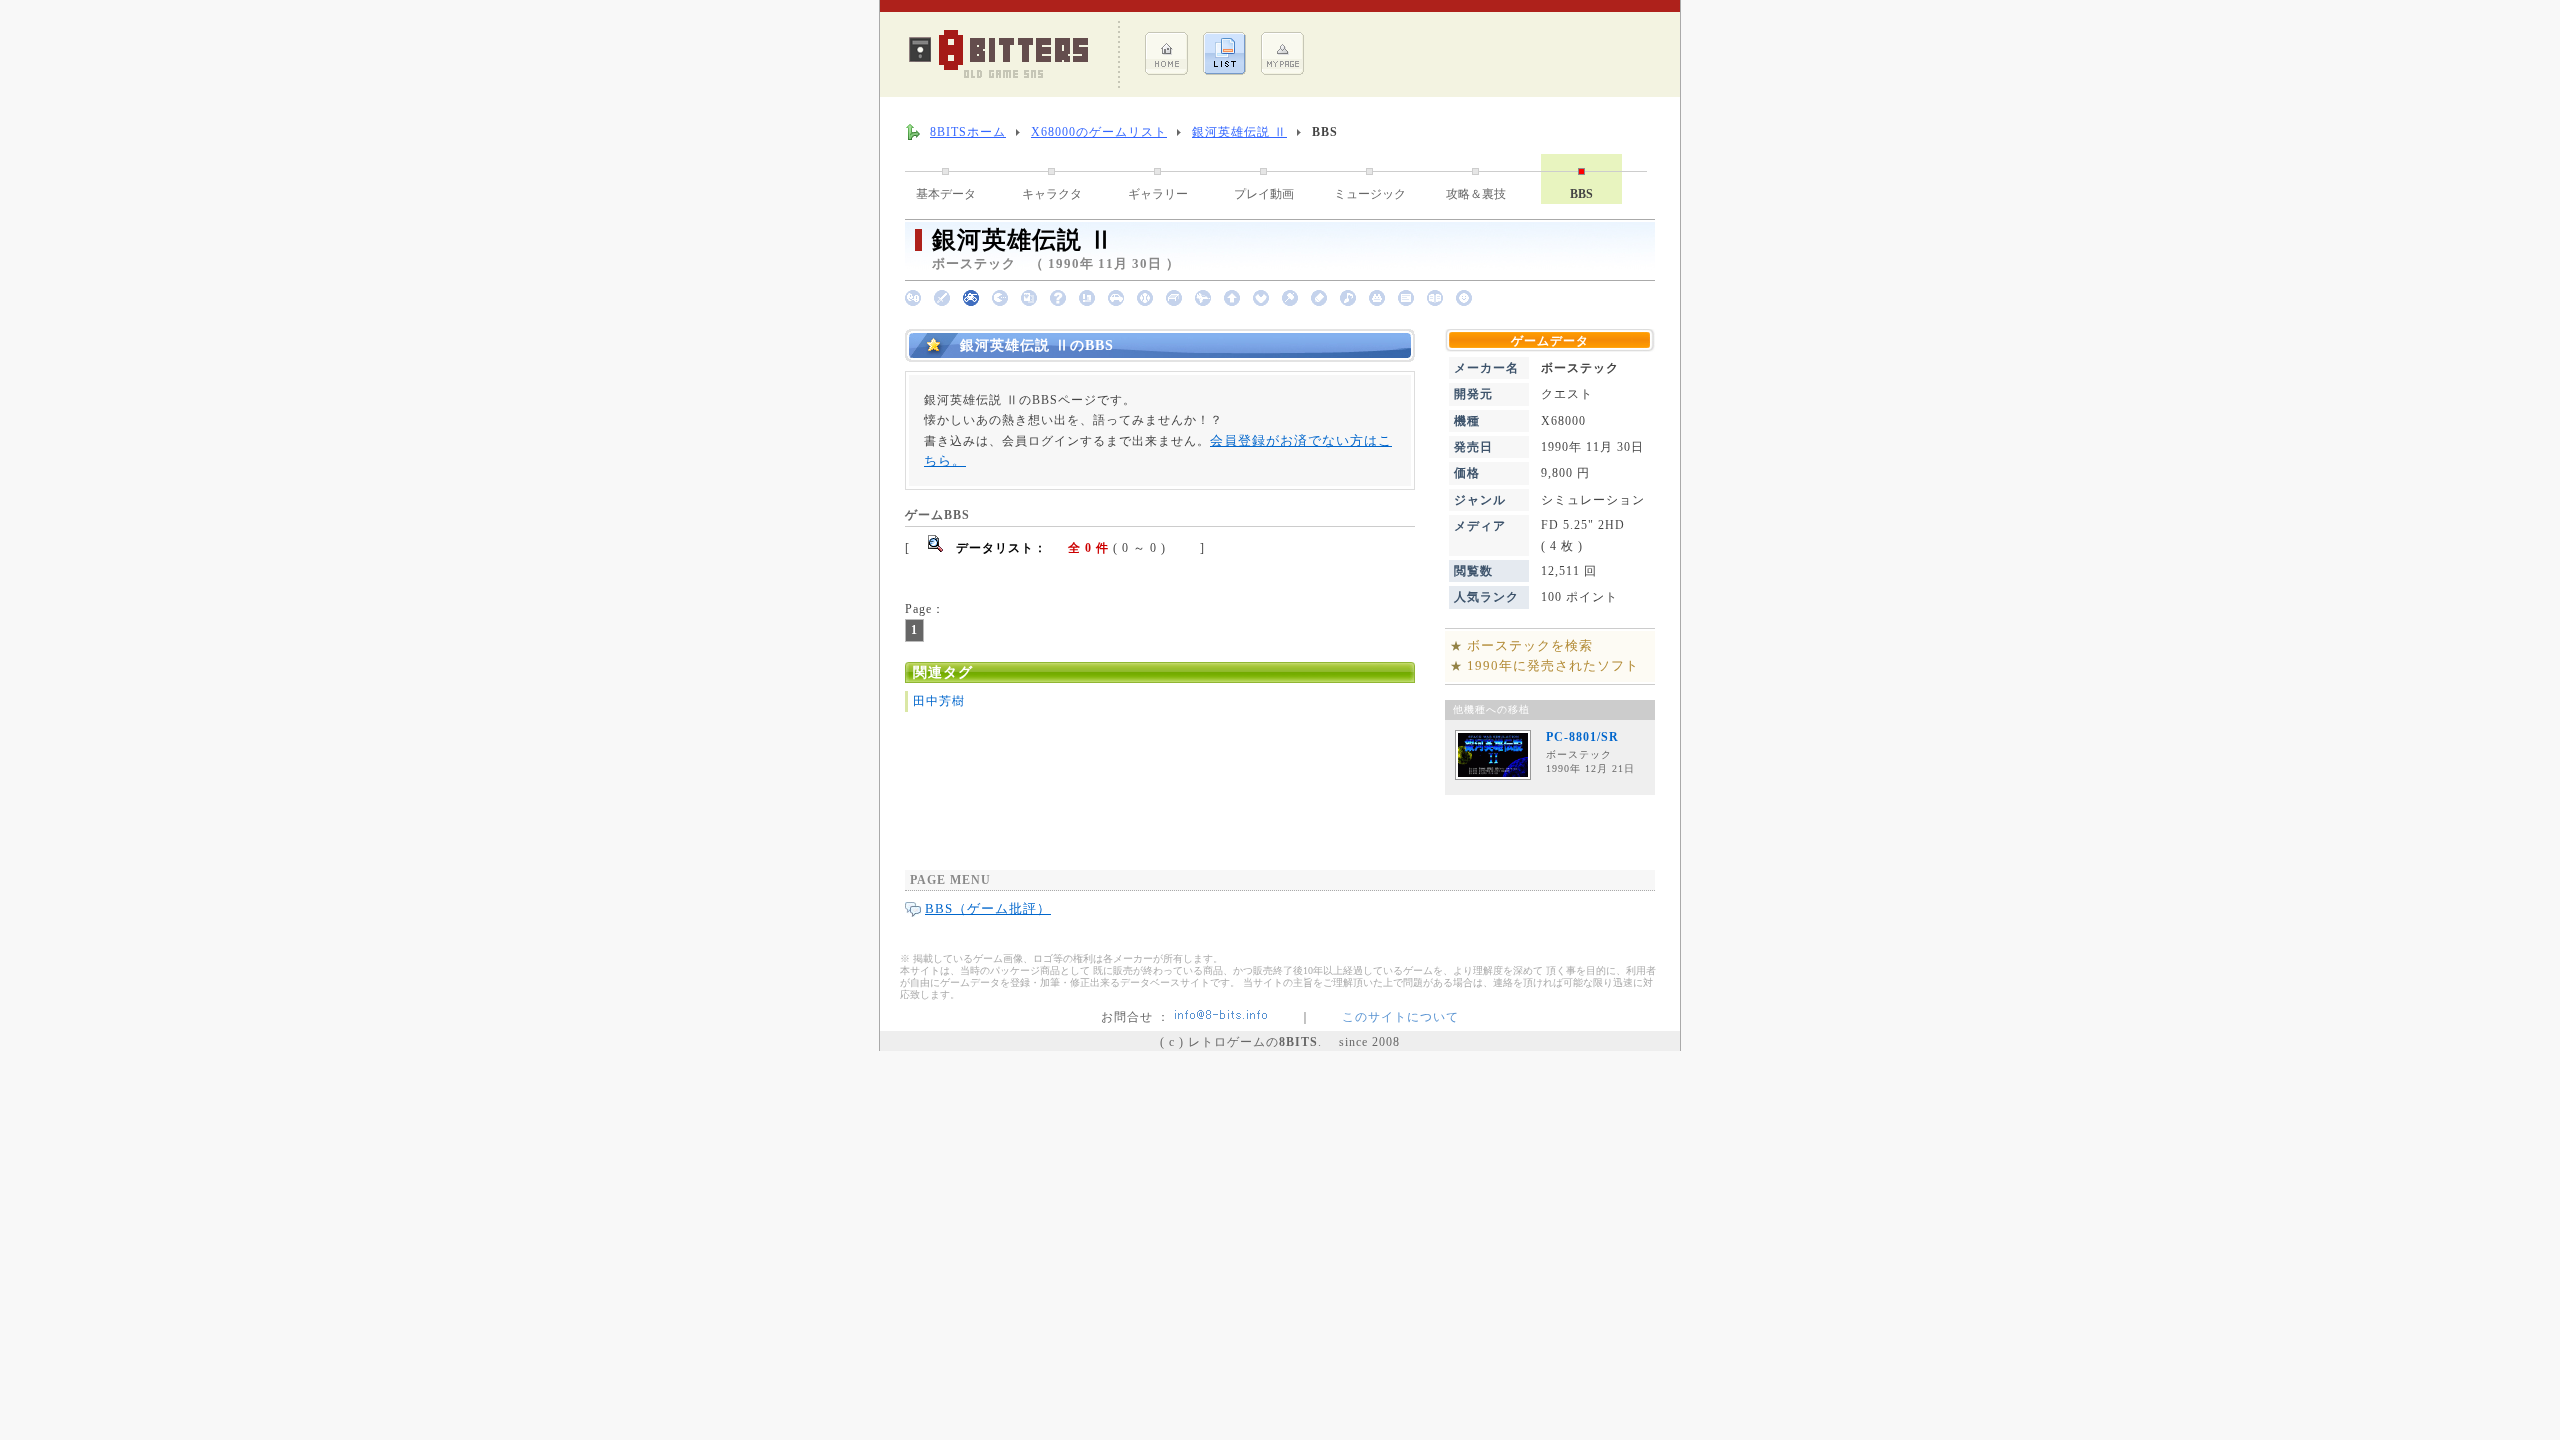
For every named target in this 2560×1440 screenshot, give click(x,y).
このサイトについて (1400, 1017)
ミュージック (1370, 194)
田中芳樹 (939, 701)
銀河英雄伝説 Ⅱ (1239, 132)
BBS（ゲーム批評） (988, 908)
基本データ (946, 194)
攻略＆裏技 (1476, 194)
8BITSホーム (968, 132)
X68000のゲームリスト (1099, 132)
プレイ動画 (1264, 194)
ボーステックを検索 (1530, 645)
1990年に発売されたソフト (1553, 665)
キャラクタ (1052, 194)
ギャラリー (1158, 194)
